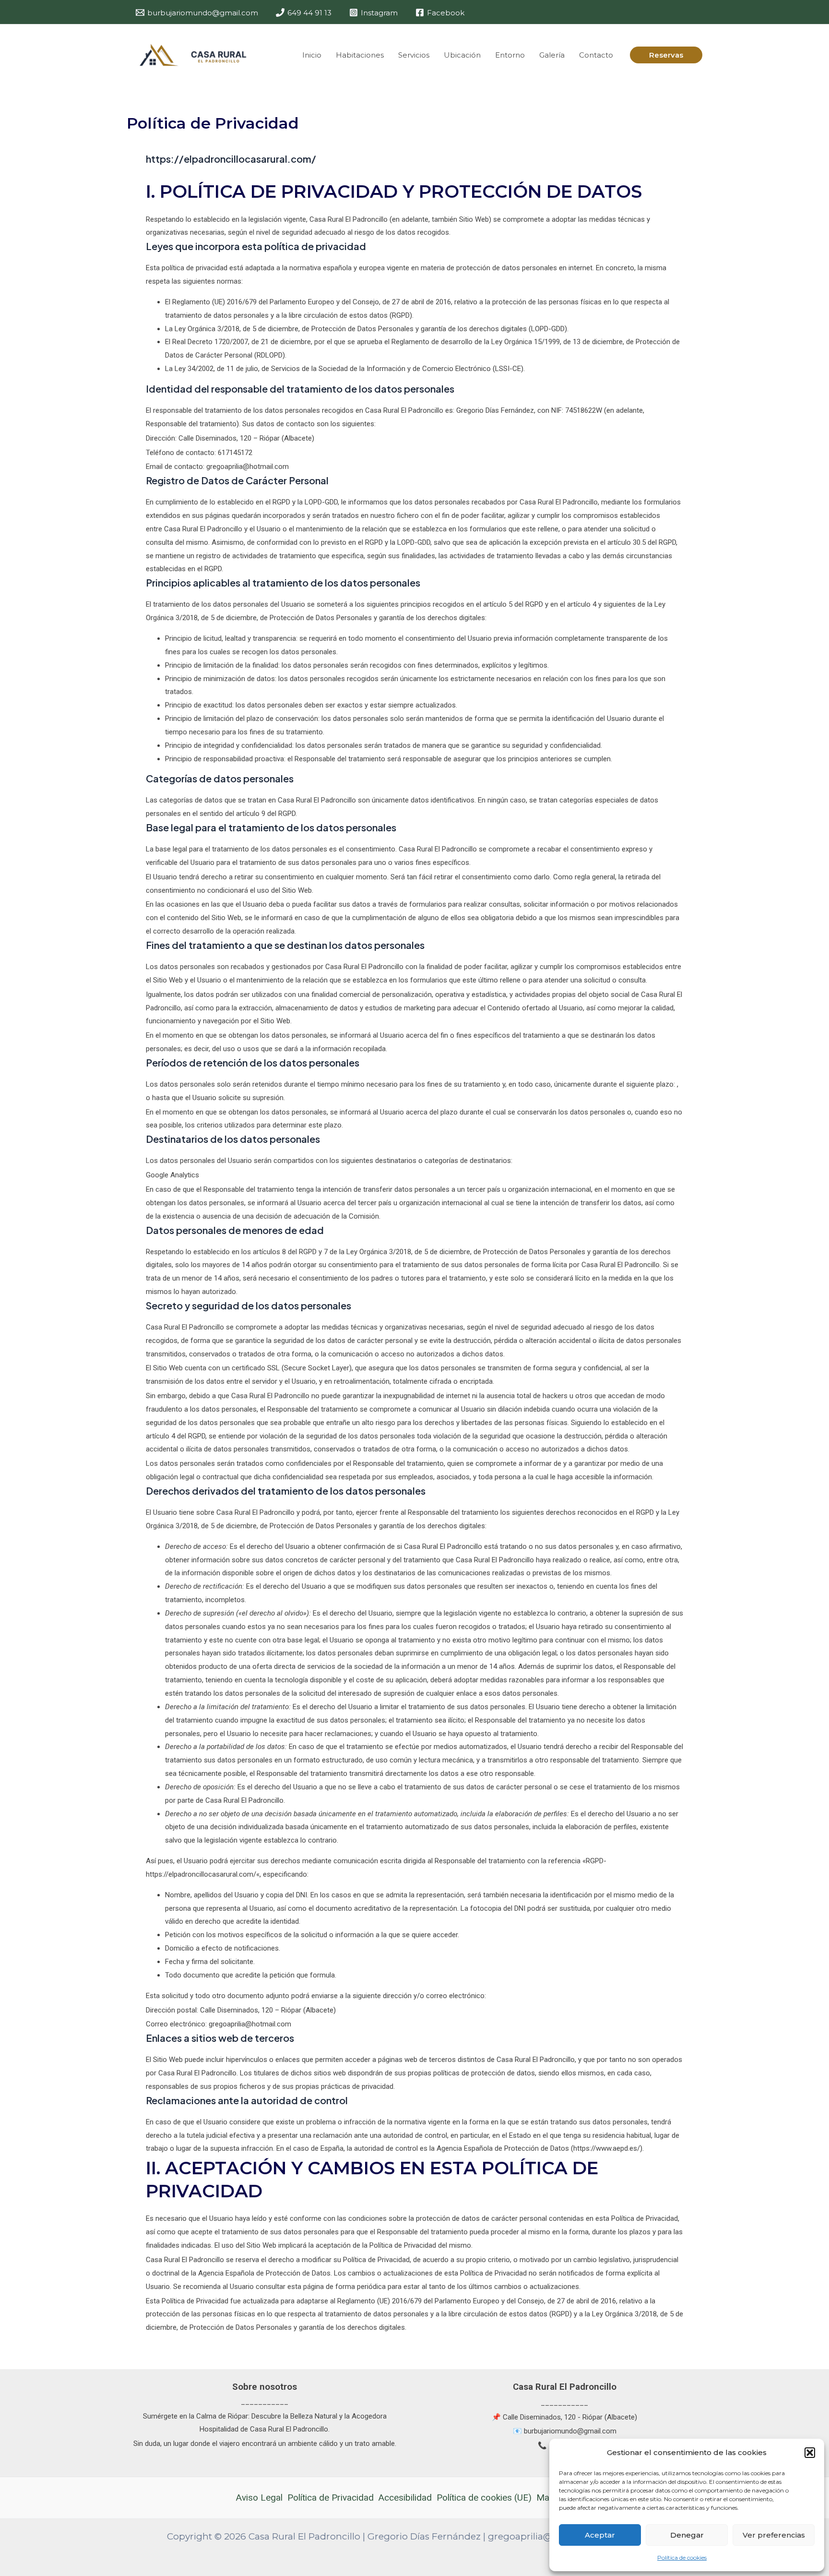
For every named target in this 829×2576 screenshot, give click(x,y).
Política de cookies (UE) (484, 2498)
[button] (810, 2453)
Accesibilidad (405, 2498)
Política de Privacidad (331, 2498)
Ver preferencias (774, 2535)
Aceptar (600, 2535)
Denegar (687, 2535)
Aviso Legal (259, 2498)
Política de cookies (682, 2558)
